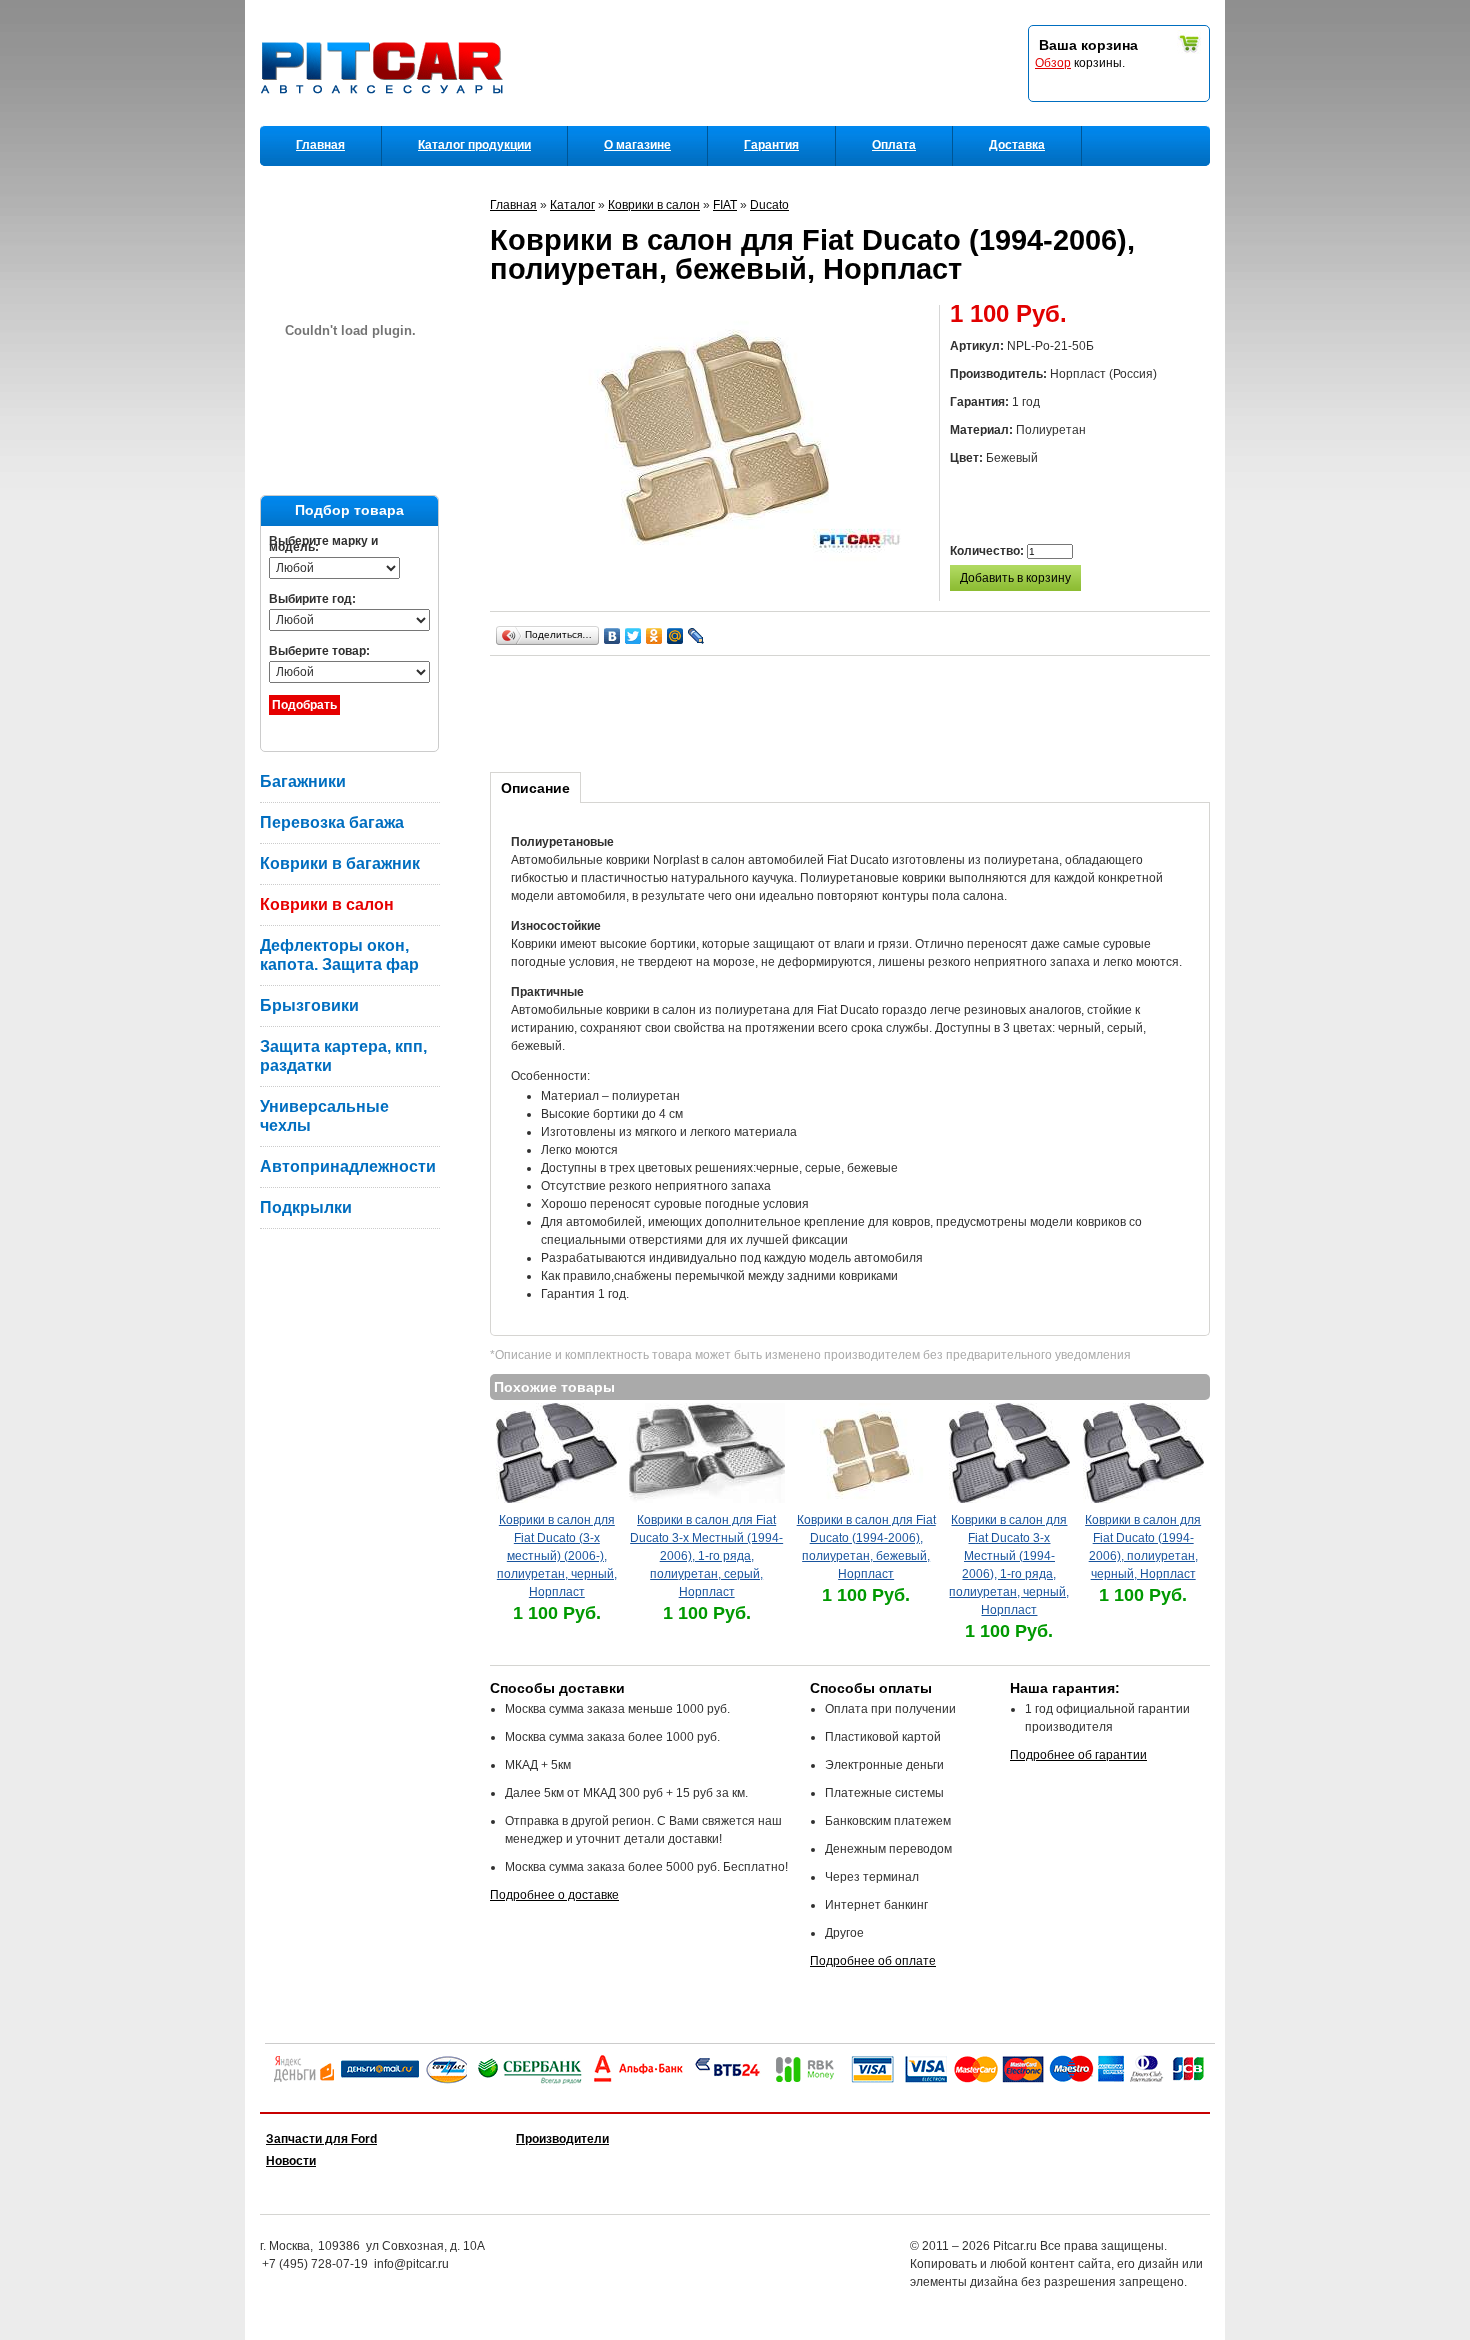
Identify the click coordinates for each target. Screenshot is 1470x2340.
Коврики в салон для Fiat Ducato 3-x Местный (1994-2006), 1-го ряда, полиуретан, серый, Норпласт (706, 1556)
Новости (291, 2161)
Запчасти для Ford (321, 2139)
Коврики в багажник (340, 863)
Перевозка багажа (332, 822)
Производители (562, 2139)
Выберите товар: (319, 651)
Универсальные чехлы (324, 1116)
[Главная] (386, 121)
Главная (320, 145)
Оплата (894, 145)
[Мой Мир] (675, 636)
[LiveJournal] (696, 636)
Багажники (303, 781)
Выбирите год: (312, 599)
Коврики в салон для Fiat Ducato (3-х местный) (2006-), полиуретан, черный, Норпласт (557, 1556)
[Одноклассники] (654, 636)
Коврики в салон (327, 904)
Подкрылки (306, 1207)
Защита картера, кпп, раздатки (343, 1056)
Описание (535, 788)
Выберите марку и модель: (323, 544)
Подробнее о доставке (554, 1895)
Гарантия (771, 145)
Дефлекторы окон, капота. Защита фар (339, 955)
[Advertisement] (854, 711)
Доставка (1017, 145)
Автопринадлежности (348, 1166)
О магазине (637, 145)
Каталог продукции (474, 145)
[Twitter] (633, 636)
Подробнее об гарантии (1078, 1755)
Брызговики (309, 1005)
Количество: (988, 551)
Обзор (1053, 63)
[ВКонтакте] (612, 636)
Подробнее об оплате (873, 1961)
